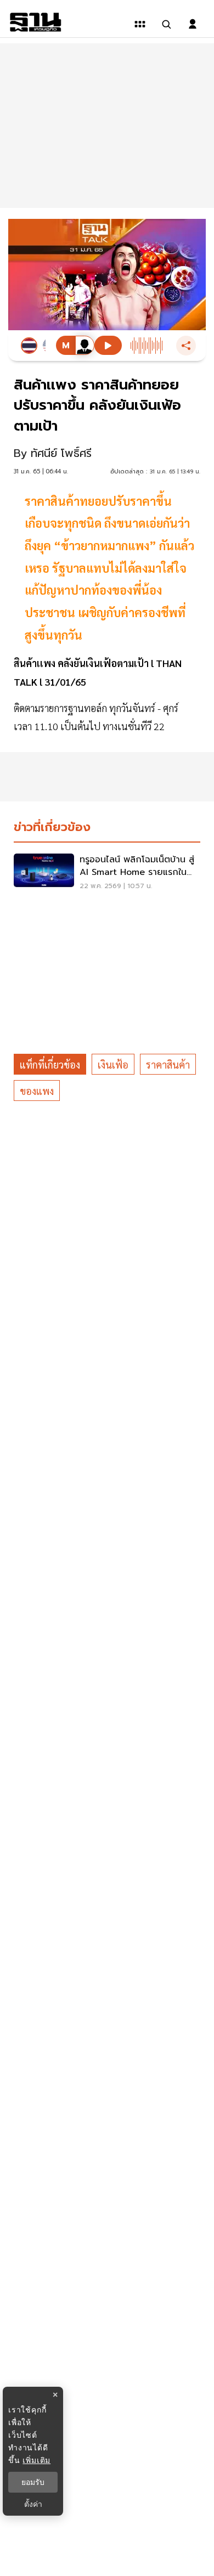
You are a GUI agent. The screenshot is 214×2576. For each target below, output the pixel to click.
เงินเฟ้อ (113, 1064)
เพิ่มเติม (36, 2460)
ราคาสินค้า (168, 1064)
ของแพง (37, 1091)
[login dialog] (193, 24)
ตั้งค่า (33, 2504)
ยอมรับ (33, 2482)
